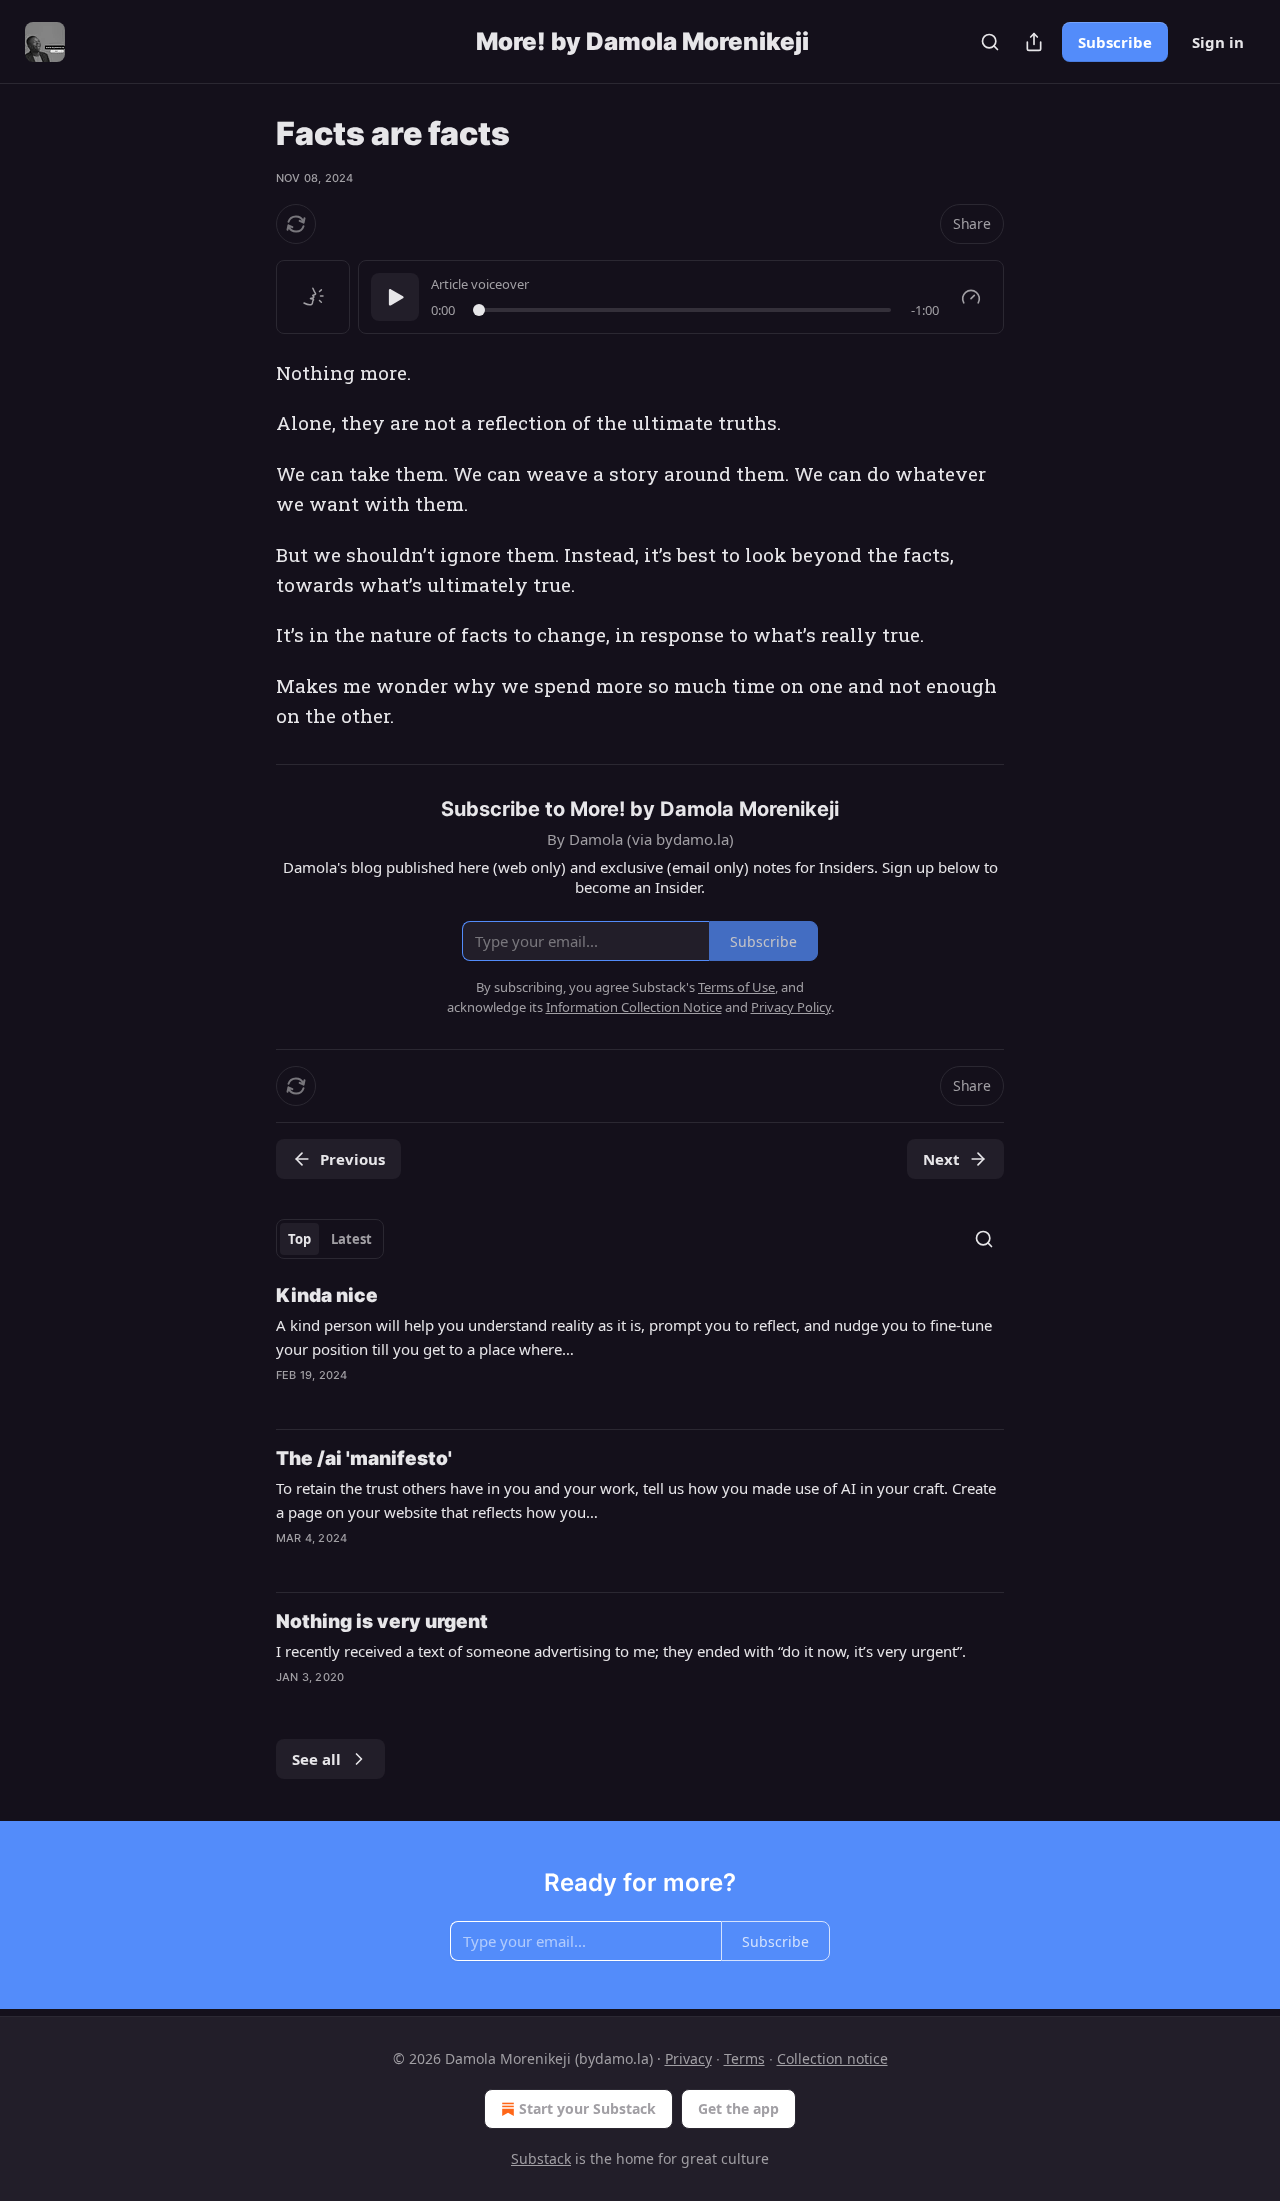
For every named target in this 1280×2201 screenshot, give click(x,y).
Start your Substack (587, 2108)
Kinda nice (327, 1295)
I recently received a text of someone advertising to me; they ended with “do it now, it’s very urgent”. (621, 1651)
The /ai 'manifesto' (364, 1458)
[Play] (395, 297)
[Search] (990, 42)
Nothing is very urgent (382, 1621)
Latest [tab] (351, 1239)
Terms (744, 2058)
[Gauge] (971, 297)
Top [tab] (299, 1239)
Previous (352, 1159)
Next (941, 1159)
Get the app (738, 2108)
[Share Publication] (1034, 42)
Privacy (688, 2058)
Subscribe (1115, 42)
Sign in (1218, 42)
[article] (640, 1348)
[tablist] (330, 1239)
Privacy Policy (791, 1007)
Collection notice (832, 2058)
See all (316, 1759)
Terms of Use (736, 987)
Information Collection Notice (634, 1007)
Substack (541, 2158)
